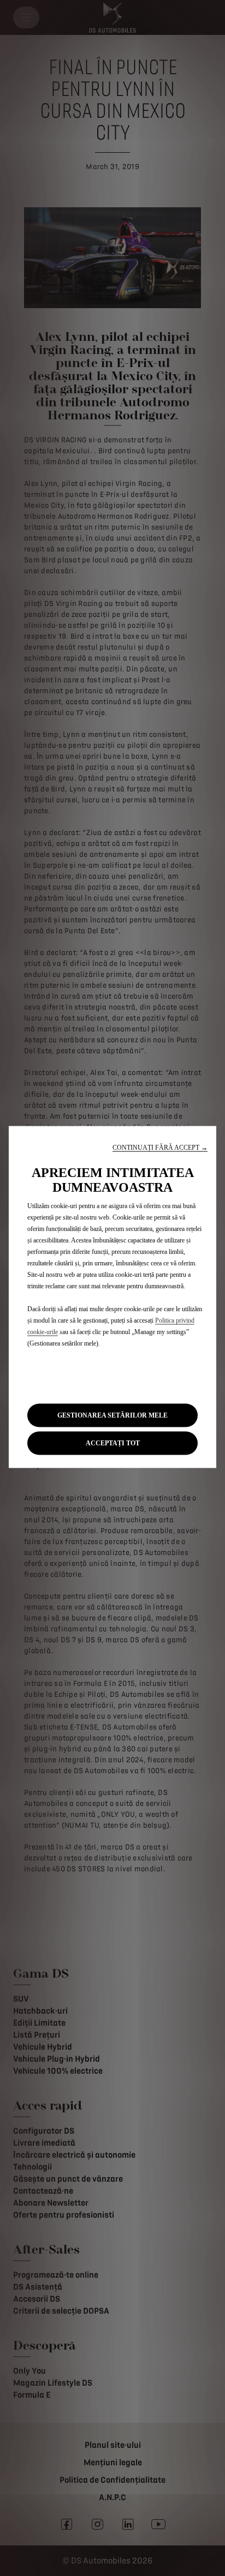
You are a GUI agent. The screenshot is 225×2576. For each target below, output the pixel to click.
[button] (160, 1147)
